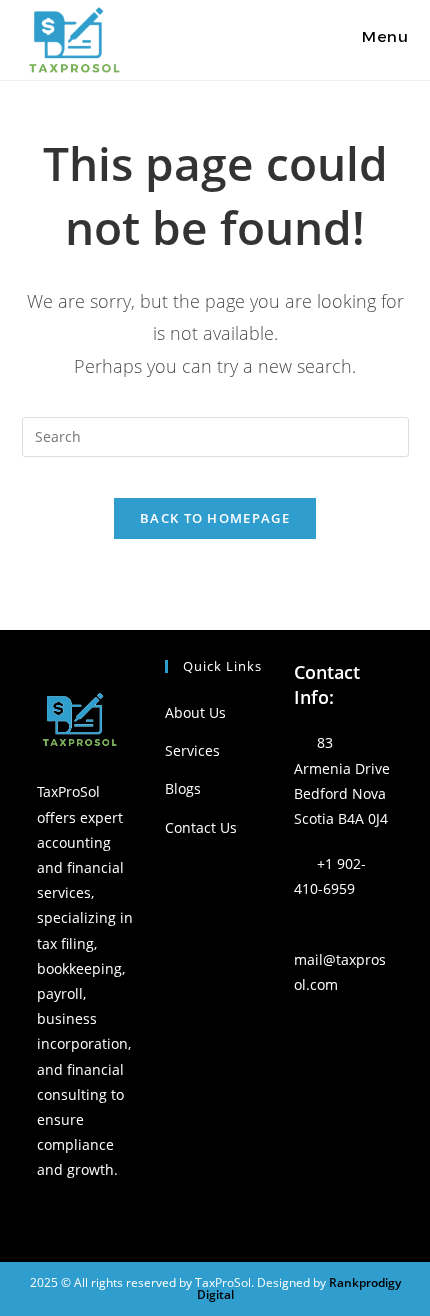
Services (192, 750)
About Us (195, 712)
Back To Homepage (215, 518)
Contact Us (201, 827)
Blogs (183, 788)
